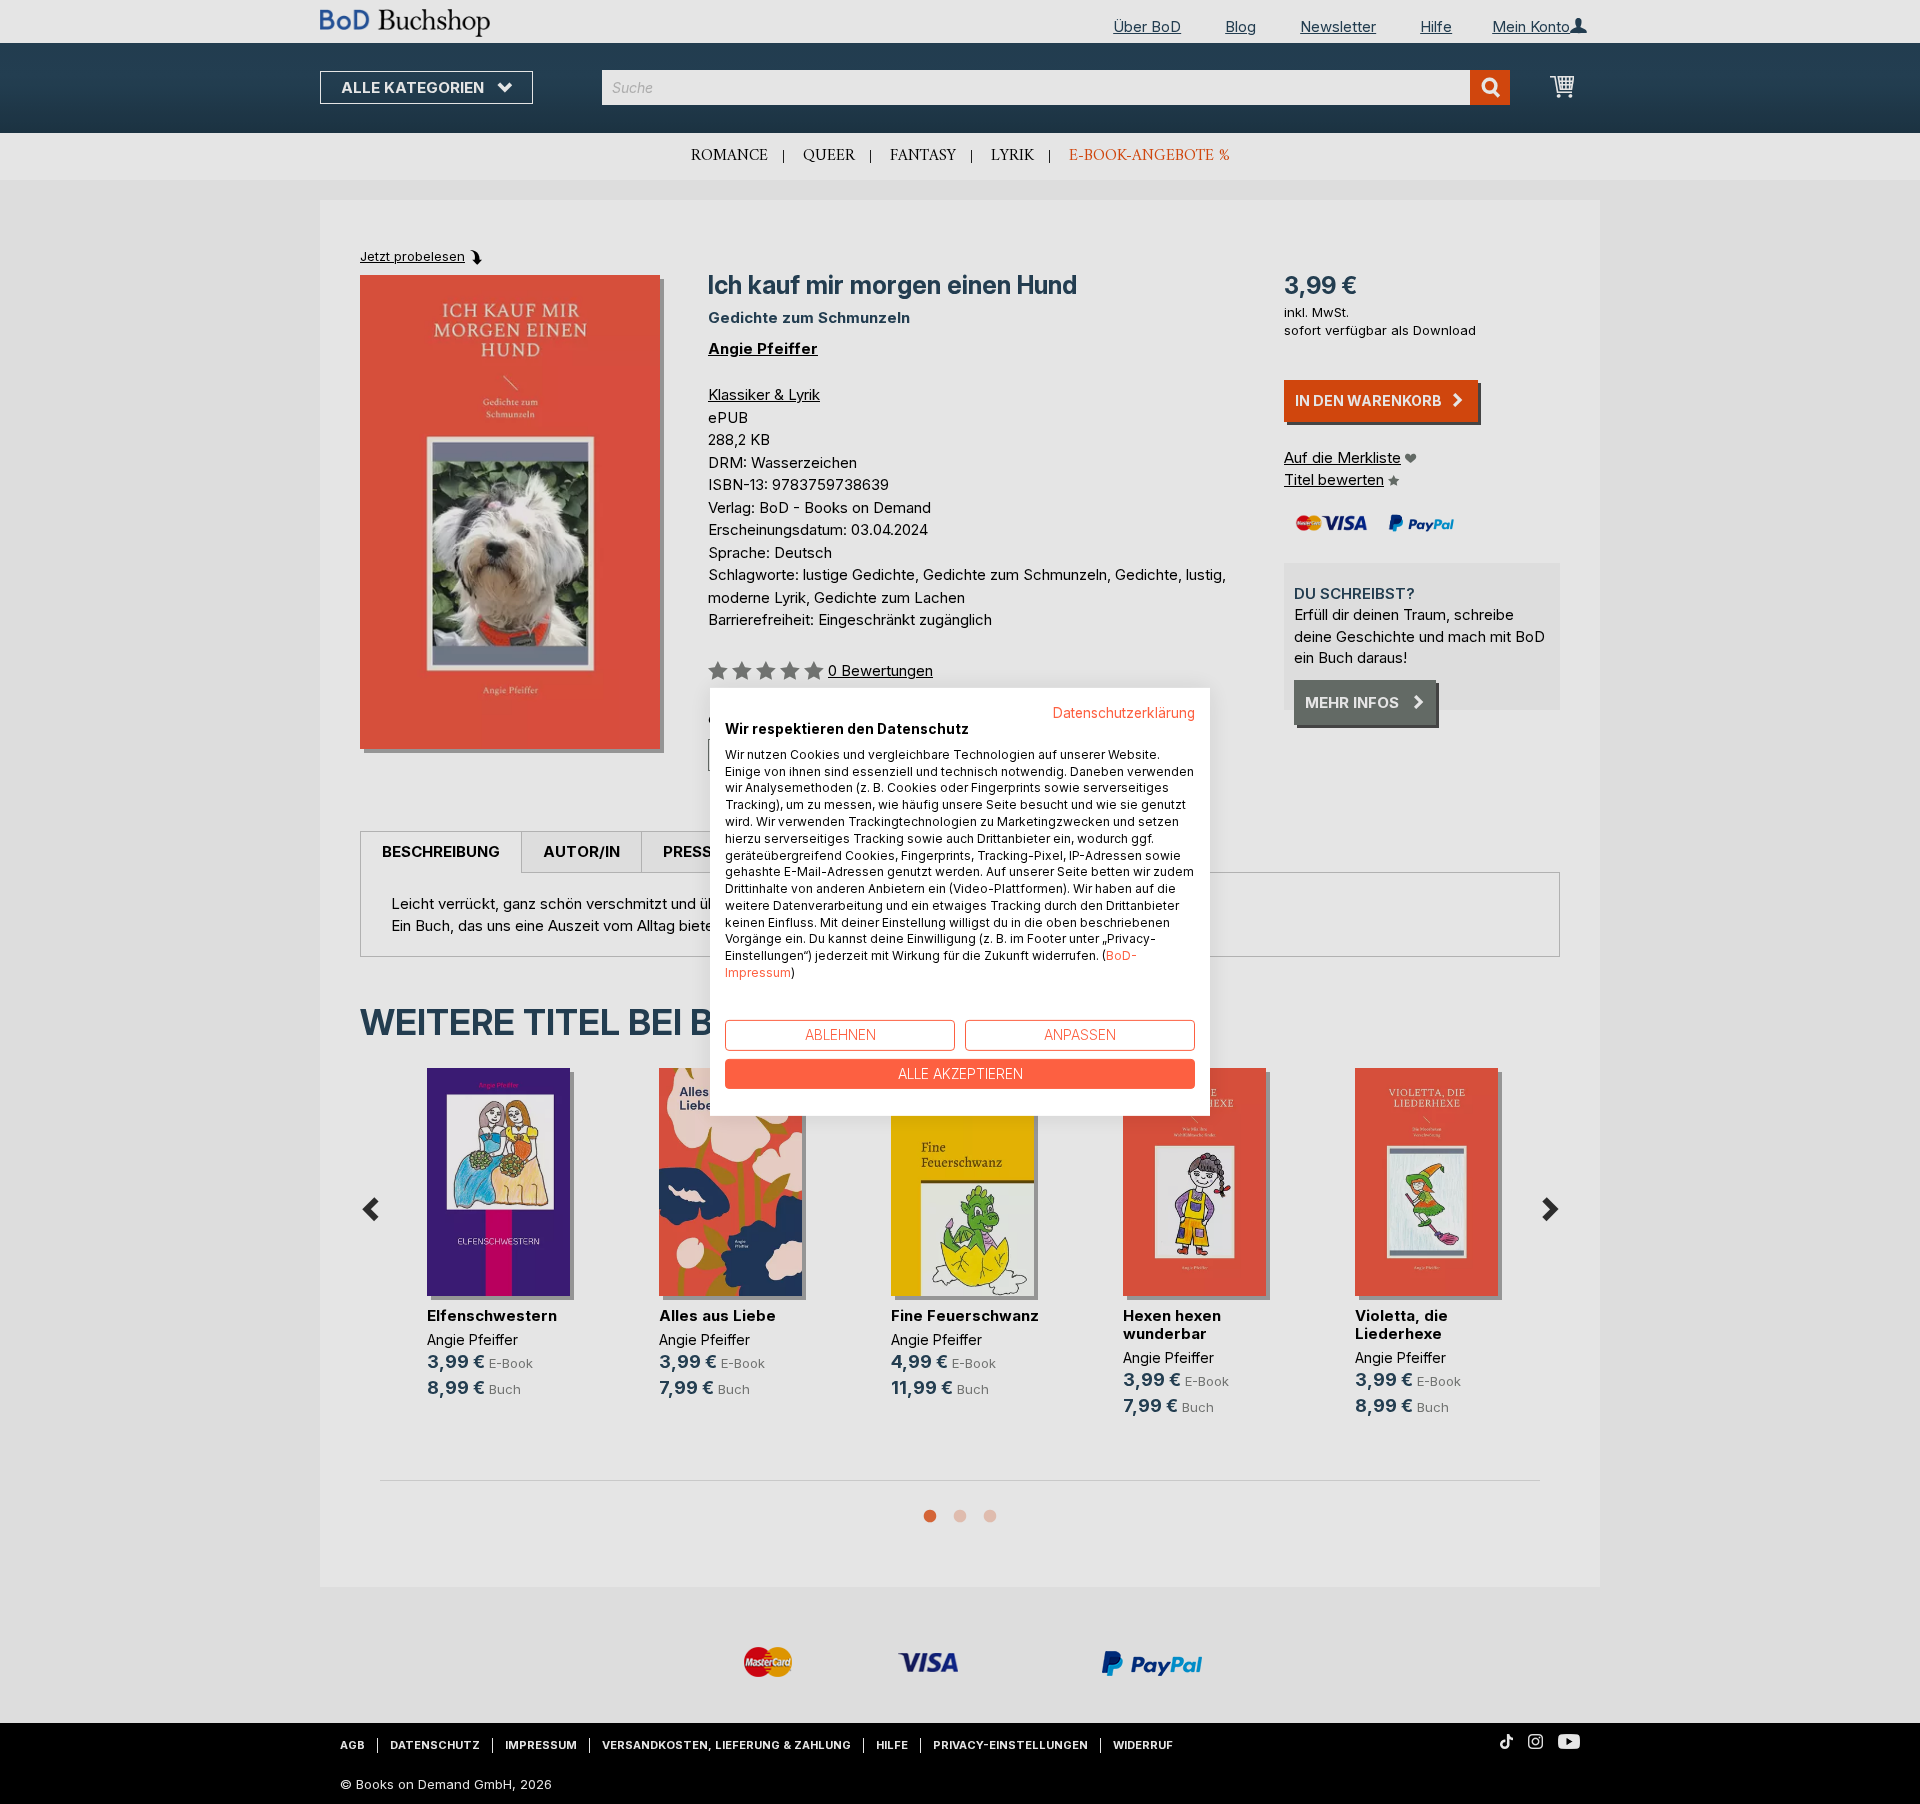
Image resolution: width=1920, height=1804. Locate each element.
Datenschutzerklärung (1124, 713)
